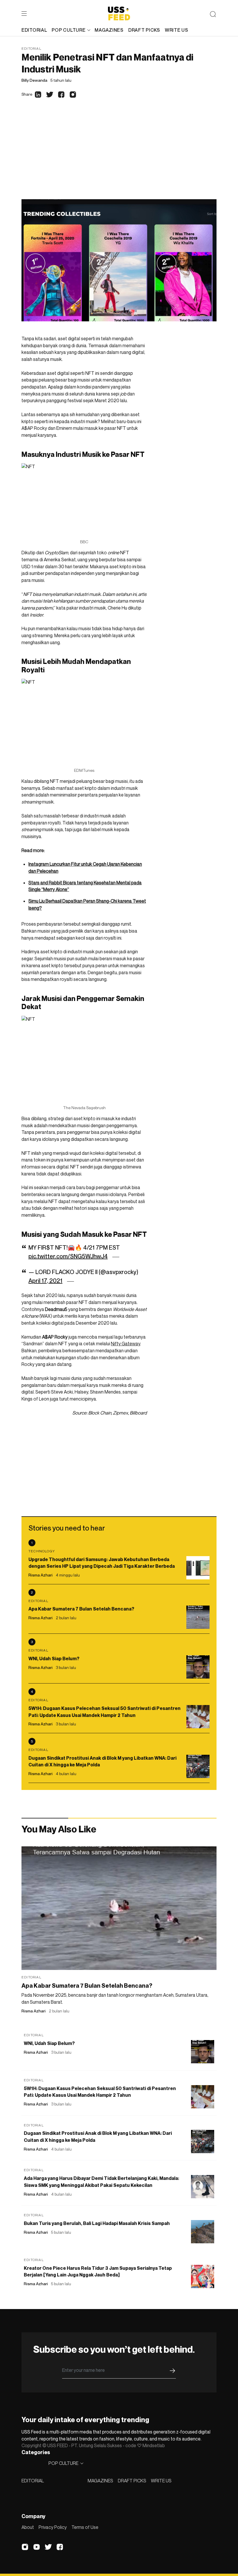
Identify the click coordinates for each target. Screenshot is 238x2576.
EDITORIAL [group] (34, 30)
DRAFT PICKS (132, 2481)
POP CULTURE (68, 30)
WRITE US (161, 2481)
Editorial (31, 48)
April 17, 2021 (45, 1281)
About (28, 2527)
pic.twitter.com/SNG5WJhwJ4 (68, 1256)
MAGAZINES (100, 2481)
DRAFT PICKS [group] (144, 30)
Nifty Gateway (126, 1344)
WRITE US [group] (177, 30)
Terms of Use (85, 2527)
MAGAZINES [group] (109, 30)
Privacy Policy (53, 2527)
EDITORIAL (33, 2481)
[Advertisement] (119, 156)
